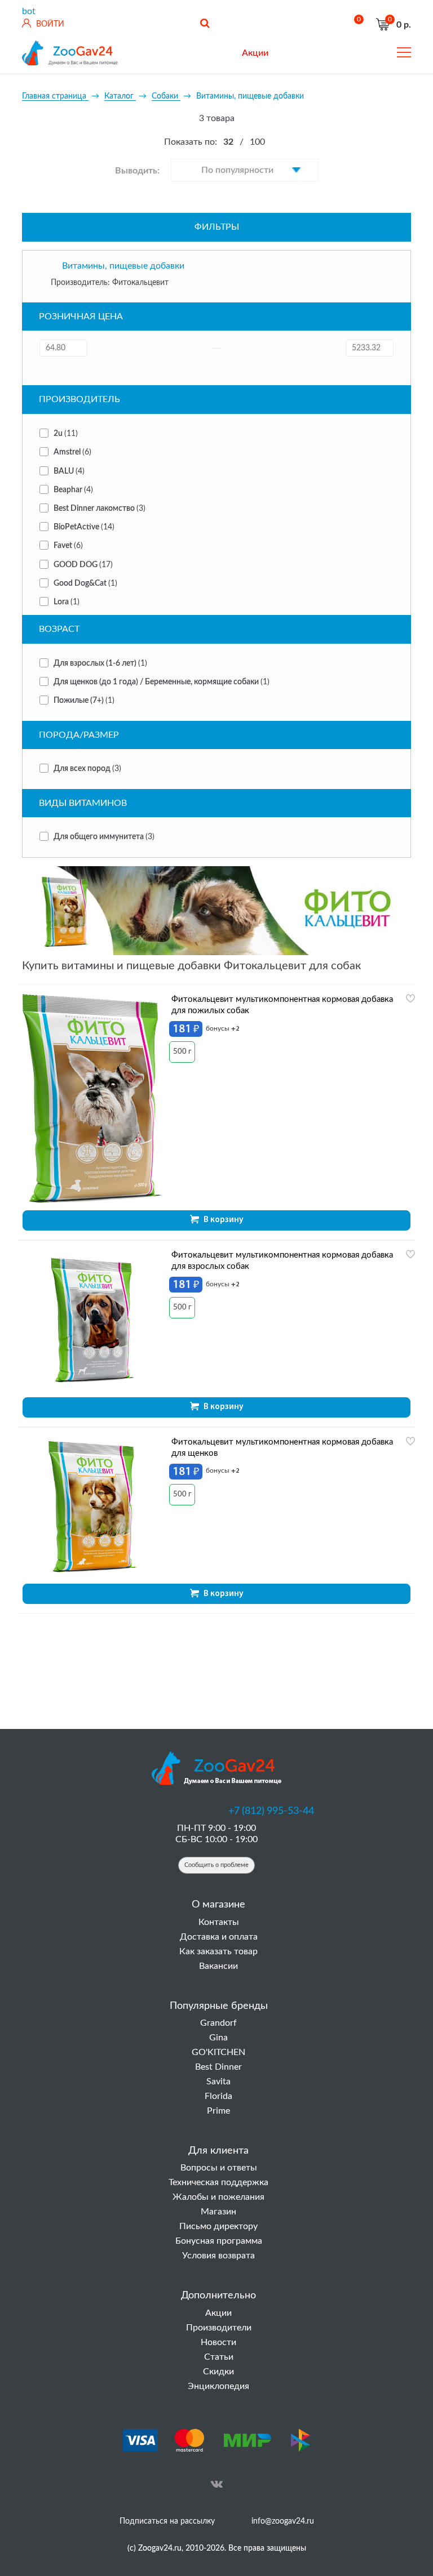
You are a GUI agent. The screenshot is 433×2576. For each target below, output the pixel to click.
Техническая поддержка (218, 2182)
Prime (218, 2111)
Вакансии (218, 1966)
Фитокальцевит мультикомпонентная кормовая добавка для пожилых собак (282, 1005)
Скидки (218, 2372)
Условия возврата (218, 2256)
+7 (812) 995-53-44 (271, 1811)
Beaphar (73, 490)
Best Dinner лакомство (100, 509)
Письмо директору (218, 2226)
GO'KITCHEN (218, 2052)
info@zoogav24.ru (283, 2521)
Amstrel (72, 452)
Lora (67, 602)
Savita (218, 2082)
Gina (218, 2038)
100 (257, 142)
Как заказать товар (218, 1951)
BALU (69, 471)
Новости (218, 2342)
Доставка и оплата (219, 1937)
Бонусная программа (219, 2241)
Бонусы (343, 53)
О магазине (161, 53)
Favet (68, 546)
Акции (218, 2313)
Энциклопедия (218, 2386)
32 (228, 142)
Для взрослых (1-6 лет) (100, 663)
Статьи (219, 2357)
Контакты (298, 53)
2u (66, 434)
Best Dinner (218, 2067)
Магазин (218, 2212)
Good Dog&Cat (85, 583)
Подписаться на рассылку (167, 2521)
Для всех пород (87, 769)
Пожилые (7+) (84, 701)
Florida (218, 2096)
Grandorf (218, 2023)
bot (29, 11)
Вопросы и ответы (219, 2168)
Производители (219, 2328)
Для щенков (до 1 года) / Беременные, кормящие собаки (162, 682)
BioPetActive (84, 527)
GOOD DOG (83, 565)
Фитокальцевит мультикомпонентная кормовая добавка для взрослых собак (282, 1261)
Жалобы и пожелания (218, 2197)
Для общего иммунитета (104, 837)
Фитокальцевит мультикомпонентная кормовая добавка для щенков (282, 1448)
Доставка (213, 53)
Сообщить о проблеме (216, 1865)
